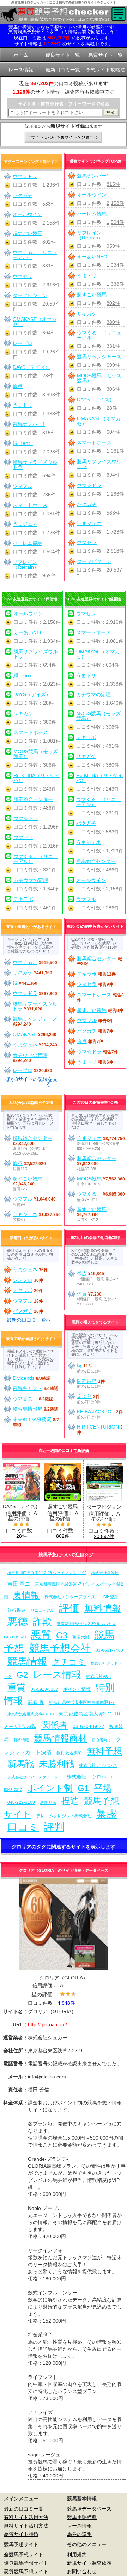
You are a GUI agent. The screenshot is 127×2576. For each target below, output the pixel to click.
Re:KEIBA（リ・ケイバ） (37, 778)
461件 (50, 908)
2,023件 (51, 452)
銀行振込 (17, 1610)
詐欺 (42, 1622)
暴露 (107, 1813)
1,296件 (115, 494)
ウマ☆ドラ (89, 485)
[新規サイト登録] (64, 138)
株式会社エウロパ (86, 1777)
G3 (62, 1635)
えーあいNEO (92, 257)
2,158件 (115, 203)
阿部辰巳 (87, 1381)
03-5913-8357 (44, 1689)
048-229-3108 (21, 1802)
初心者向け (101, 1740)
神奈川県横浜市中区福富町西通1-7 (82, 1702)
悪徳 (18, 1621)
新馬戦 (21, 1764)
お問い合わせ (82, 2571)
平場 (103, 1788)
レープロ (23, 343)
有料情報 (21, 1740)
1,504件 (115, 222)
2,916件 (115, 551)
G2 (22, 1675)
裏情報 (26, 1595)
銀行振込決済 (69, 1753)
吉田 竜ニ (19, 1584)
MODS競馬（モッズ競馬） (99, 378)
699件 (113, 365)
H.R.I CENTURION (98, 1427)
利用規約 (77, 2555)
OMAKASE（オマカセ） (99, 421)
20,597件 (104, 1536)
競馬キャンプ (28, 1388)
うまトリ (87, 276)
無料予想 (104, 1751)
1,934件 (115, 265)
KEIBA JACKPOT (96, 1412)
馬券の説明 (79, 2534)
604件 (113, 432)
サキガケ (87, 314)
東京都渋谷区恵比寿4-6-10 (31, 1714)
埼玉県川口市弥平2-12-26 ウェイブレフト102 (47, 1573)
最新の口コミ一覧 (24, 2509)
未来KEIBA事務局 (32, 1419)
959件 (113, 246)
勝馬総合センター (33, 799)
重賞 (17, 1688)
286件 (49, 495)
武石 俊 (36, 1702)
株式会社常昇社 (105, 1573)
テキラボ (23, 899)
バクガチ (87, 504)
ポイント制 (50, 1788)
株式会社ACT (99, 1676)
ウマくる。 (25, 962)
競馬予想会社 (60, 1648)
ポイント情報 (77, 1689)
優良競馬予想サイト (26, 2563)
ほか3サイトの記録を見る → (31, 1082)
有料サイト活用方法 (26, 2517)
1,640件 (52, 889)
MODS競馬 (89, 1179)
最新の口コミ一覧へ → (32, 1320)
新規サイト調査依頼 (89, 2563)
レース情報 (57, 1674)
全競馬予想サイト (24, 2555)
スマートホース (94, 442)
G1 (83, 1788)
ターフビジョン (94, 561)
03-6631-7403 (109, 1650)
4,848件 (66, 2003)
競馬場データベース (89, 2509)
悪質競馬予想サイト (26, 2571)
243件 (50, 789)
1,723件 (115, 532)
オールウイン (92, 195)
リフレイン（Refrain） (90, 235)
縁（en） (23, 443)
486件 (50, 808)
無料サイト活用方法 (26, 2526)
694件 (113, 475)
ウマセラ (87, 542)
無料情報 (103, 1608)
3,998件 (51, 395)
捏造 (70, 1801)
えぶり (84, 1396)
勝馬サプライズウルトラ (99, 464)
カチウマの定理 (31, 880)
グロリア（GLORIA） (64, 1978)
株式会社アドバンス (98, 1765)
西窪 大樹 (81, 1637)
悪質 (41, 1635)
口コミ (23, 1827)
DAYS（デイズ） (96, 399)
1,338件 (115, 284)
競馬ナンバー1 (93, 176)
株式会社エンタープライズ (70, 1597)
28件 (112, 408)
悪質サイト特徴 (21, 2534)
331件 (113, 346)
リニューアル (42, 1610)
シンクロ (23, 1280)
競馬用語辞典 (82, 2517)
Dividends (24, 1378)
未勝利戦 (56, 1764)
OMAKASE (25, 1034)
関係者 (55, 1725)
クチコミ (69, 1662)
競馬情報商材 (60, 1738)
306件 (113, 389)
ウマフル (23, 486)
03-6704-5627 (89, 1726)
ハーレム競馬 (92, 214)
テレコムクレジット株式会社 (64, 1816)
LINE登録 (109, 1597)
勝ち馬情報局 (28, 1409)
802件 (113, 303)
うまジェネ (89, 523)
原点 (18, 386)
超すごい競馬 (92, 295)
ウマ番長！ (25, 1399)
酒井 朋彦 (48, 1802)
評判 (54, 1827)
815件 (113, 184)
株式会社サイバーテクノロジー (35, 1777)
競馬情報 (27, 1661)
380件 (113, 322)
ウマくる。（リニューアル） (99, 335)
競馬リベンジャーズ (99, 357)
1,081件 (115, 451)
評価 (69, 1608)
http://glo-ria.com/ (47, 2024)
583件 (113, 513)
